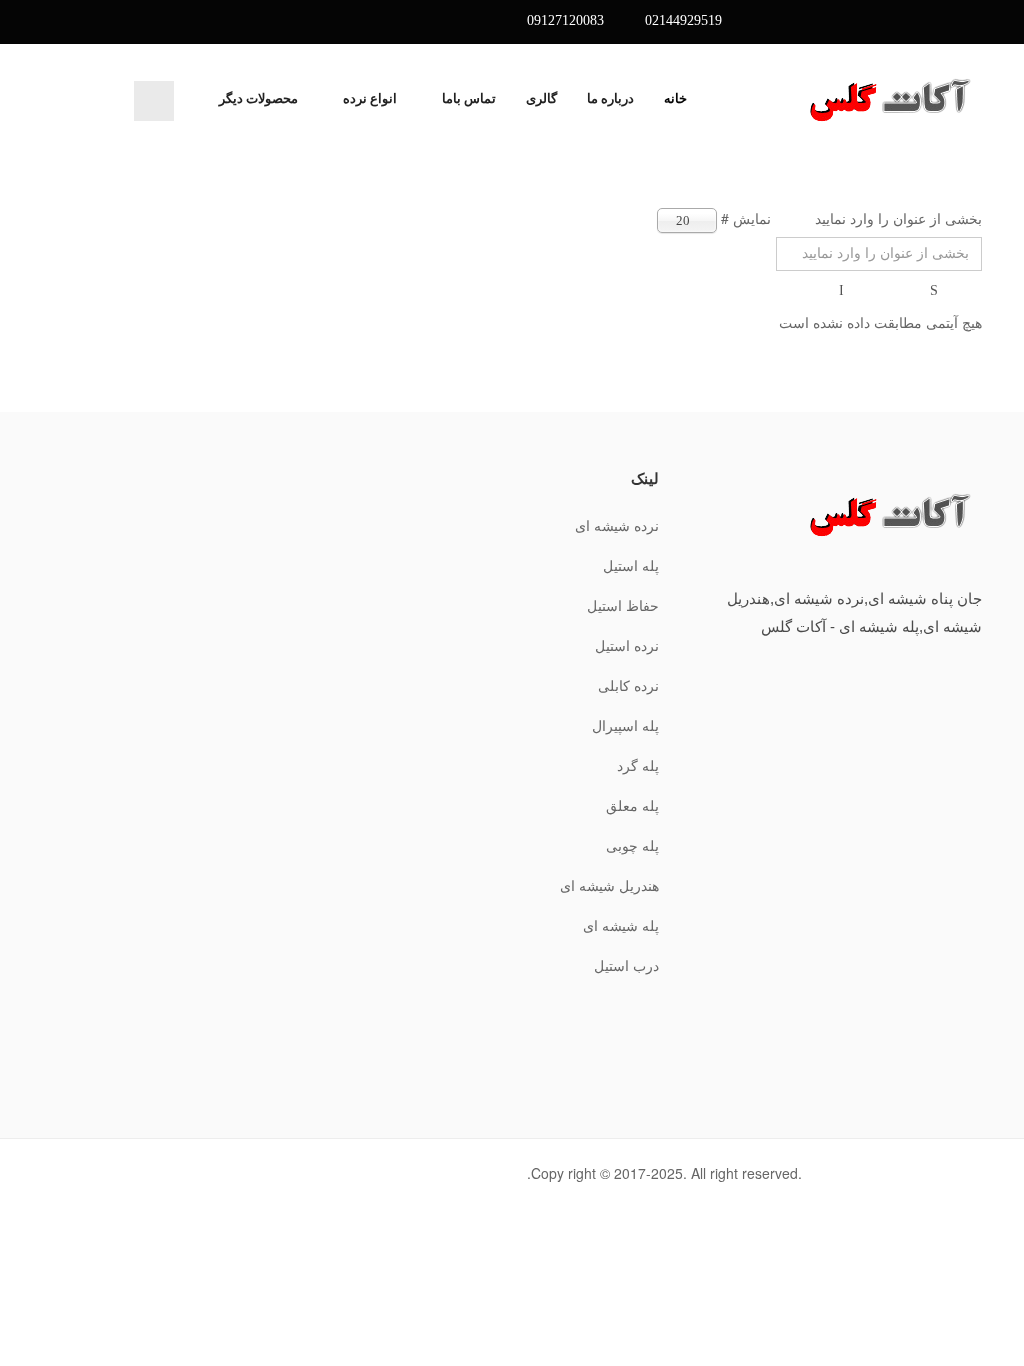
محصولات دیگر (258, 98)
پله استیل (631, 566)
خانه (675, 98)
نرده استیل (627, 646)
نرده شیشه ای (617, 526)
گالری (541, 98)
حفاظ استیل (623, 606)
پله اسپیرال (625, 726)
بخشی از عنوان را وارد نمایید (896, 218)
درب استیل (626, 966)
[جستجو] (936, 291)
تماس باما (469, 98)
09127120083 (565, 20)
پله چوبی (632, 846)
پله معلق (632, 806)
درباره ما (610, 98)
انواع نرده (370, 98)
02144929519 (683, 20)
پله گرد (638, 766)
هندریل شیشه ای (609, 886)
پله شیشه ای (621, 926)
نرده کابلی (628, 686)
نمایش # (746, 218)
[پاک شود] (843, 291)
